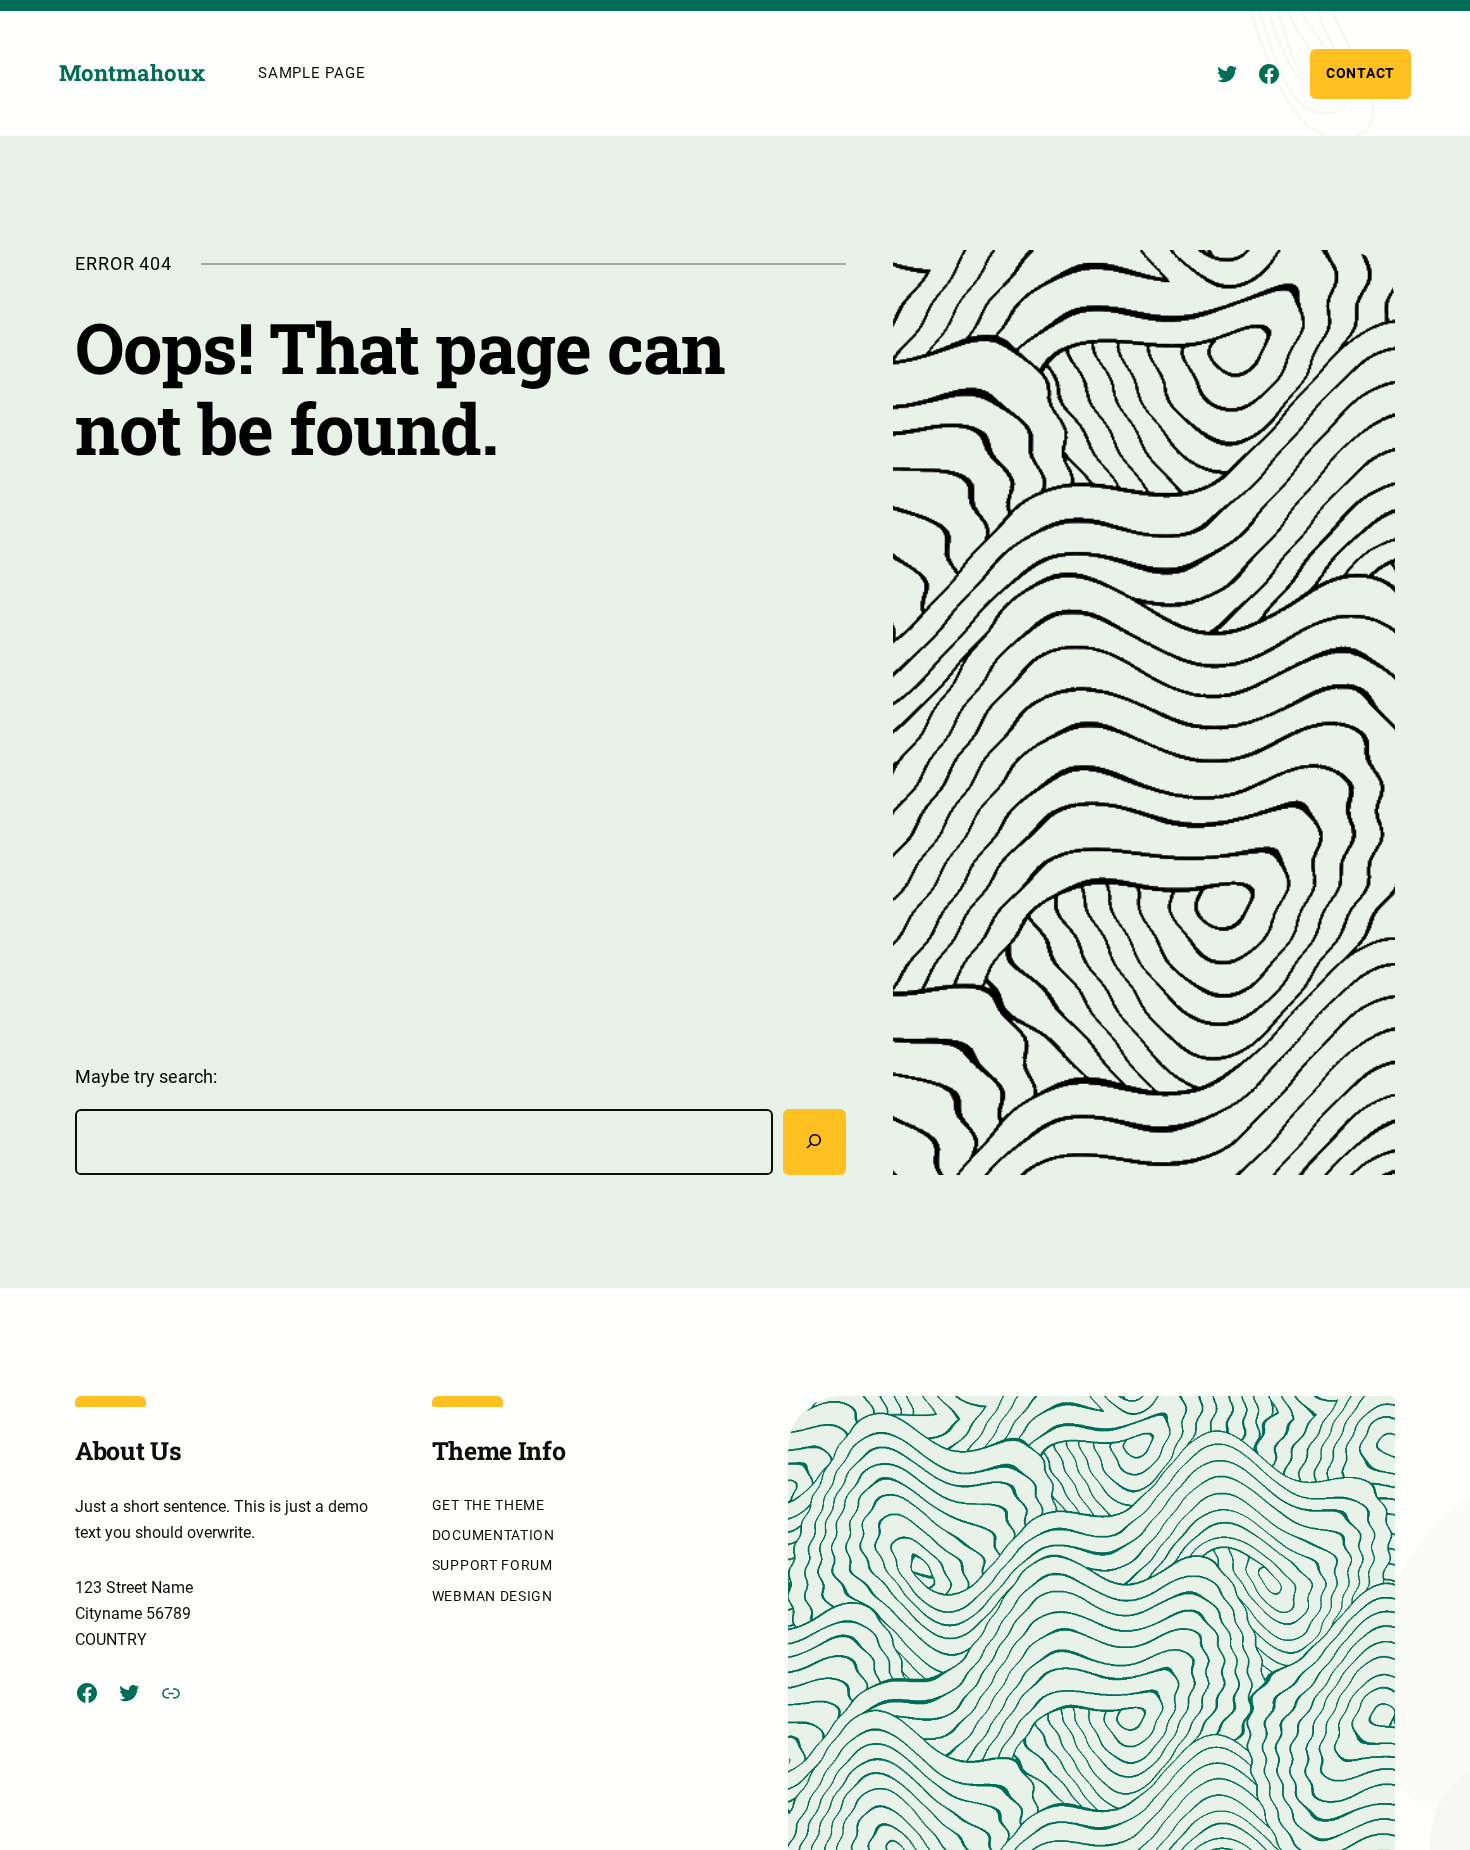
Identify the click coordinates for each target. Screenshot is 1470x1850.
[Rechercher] (815, 1141)
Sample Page (311, 73)
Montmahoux (132, 72)
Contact (1360, 73)
